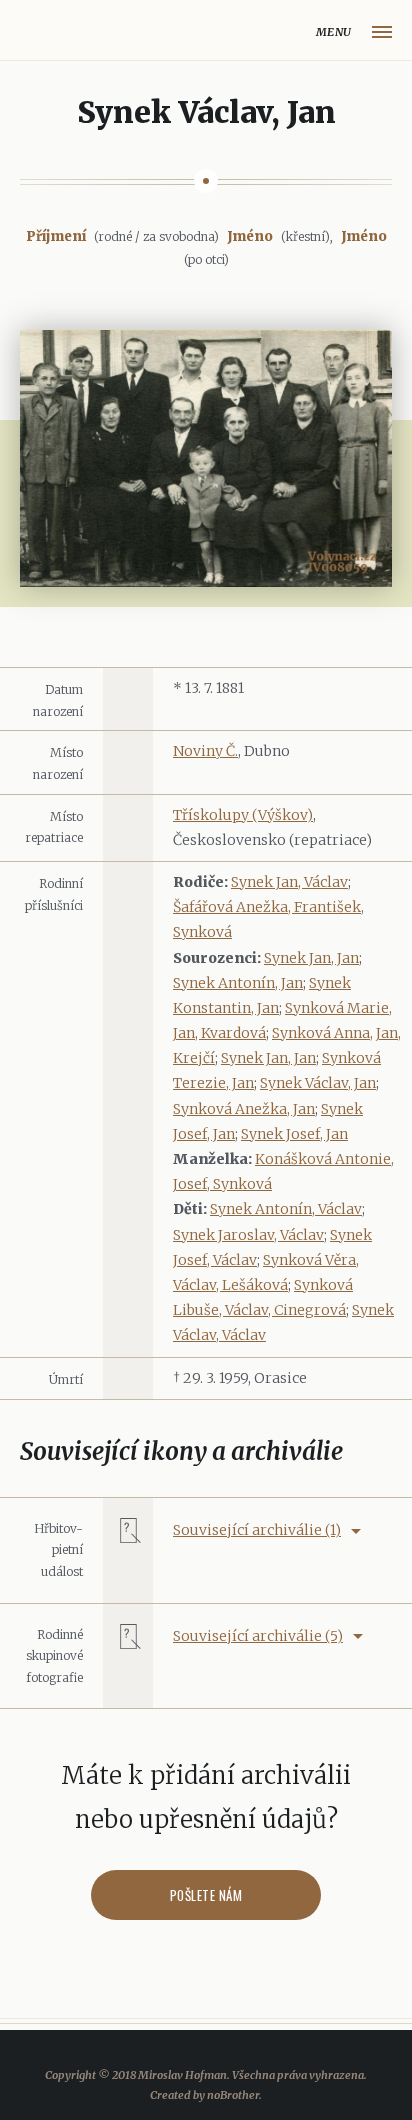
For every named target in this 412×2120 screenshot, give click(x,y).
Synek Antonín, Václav (286, 1209)
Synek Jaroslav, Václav (248, 1235)
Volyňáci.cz (36, 32)
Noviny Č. (205, 751)
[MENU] (382, 32)
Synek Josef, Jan (294, 1134)
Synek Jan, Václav (289, 882)
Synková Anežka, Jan (244, 1109)
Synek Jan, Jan (311, 958)
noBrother (233, 2095)
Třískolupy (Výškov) (243, 815)
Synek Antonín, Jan (238, 983)
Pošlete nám (206, 1895)
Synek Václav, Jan (318, 1083)
